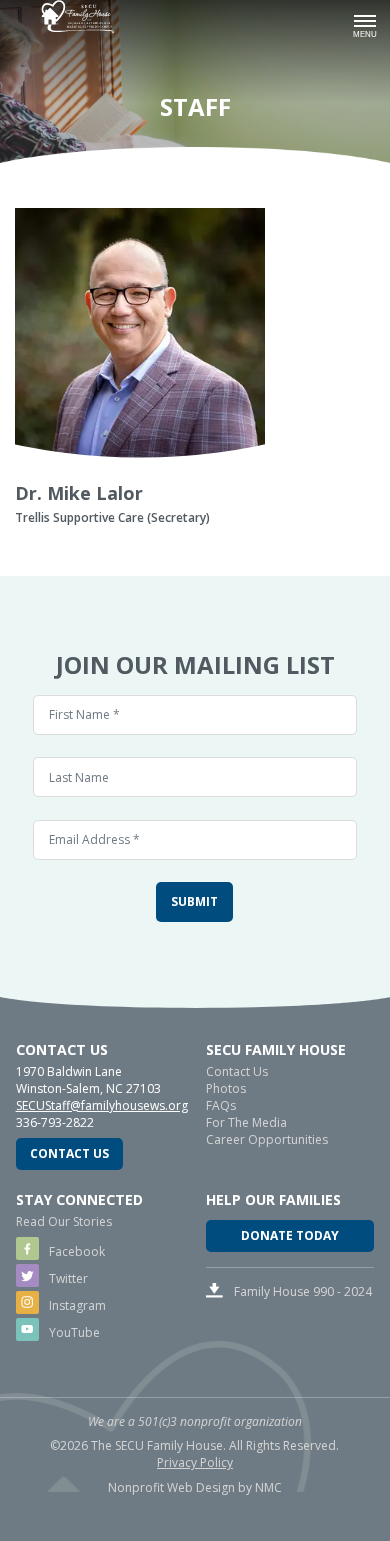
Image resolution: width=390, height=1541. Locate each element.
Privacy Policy (195, 1462)
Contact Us (69, 1153)
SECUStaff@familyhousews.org (102, 1105)
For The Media (246, 1122)
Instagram (76, 1305)
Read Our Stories (64, 1221)
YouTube (73, 1332)
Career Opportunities (267, 1139)
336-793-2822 (55, 1122)
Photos (226, 1088)
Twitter (67, 1278)
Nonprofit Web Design (171, 1487)
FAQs (221, 1105)
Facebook (75, 1251)
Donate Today (290, 1235)
